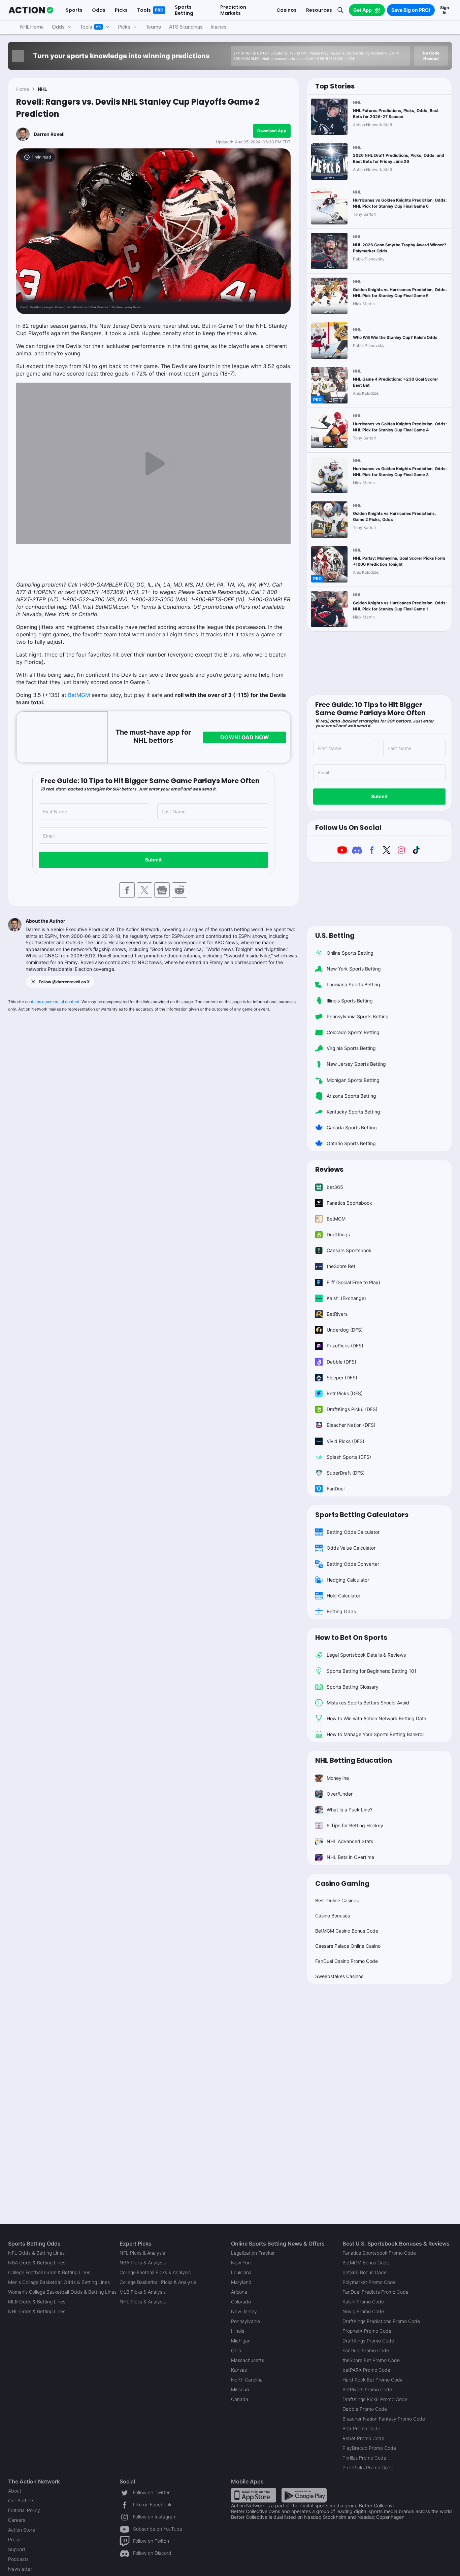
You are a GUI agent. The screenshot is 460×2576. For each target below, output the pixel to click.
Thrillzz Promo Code (364, 2458)
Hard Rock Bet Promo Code (373, 2380)
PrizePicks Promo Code (368, 2467)
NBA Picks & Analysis (143, 2263)
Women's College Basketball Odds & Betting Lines (62, 2292)
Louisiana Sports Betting (353, 984)
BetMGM (79, 695)
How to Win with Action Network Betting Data (376, 1718)
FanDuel (336, 1489)
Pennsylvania (245, 2321)
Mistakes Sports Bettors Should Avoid (368, 1703)
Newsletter (20, 2569)
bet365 (335, 1187)
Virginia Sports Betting (351, 1048)
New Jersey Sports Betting (356, 1064)
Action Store (22, 2530)
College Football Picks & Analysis (155, 2272)
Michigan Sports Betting (353, 1080)
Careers (17, 2520)
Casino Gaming (342, 1883)
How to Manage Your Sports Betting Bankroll (375, 1734)
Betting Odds (341, 1611)
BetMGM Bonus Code (366, 2263)
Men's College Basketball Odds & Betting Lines (59, 2282)
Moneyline (338, 1778)
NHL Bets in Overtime (350, 1857)
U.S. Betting (335, 936)
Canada (240, 2399)
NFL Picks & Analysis (142, 2253)
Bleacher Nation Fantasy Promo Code (384, 2419)
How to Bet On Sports (351, 1637)
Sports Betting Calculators (362, 1515)
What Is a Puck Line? (350, 1810)
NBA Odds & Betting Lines (37, 2263)
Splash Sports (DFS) (349, 1457)
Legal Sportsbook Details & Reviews (366, 1655)
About (15, 2491)
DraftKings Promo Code (368, 2341)
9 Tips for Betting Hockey (355, 1825)
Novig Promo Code (363, 2311)
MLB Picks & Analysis (143, 2292)
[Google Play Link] (304, 2495)
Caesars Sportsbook (349, 1250)
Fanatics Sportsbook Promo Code (379, 2253)
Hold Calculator (343, 1596)
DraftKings (338, 1234)
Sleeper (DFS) (342, 1378)
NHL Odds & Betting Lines (37, 2311)
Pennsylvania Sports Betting (358, 1016)
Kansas (239, 2370)
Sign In (445, 10)
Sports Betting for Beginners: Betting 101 (372, 1671)
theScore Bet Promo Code (371, 2360)
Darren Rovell (49, 134)
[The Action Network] (31, 10)
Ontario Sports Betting (351, 1143)
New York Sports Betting (354, 969)
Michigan (241, 2341)
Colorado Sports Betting (353, 1032)
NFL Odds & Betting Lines (36, 2253)
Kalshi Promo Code (363, 2302)
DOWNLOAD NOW (245, 737)
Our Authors (21, 2500)
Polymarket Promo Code (369, 2282)
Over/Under (340, 1794)
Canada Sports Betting (352, 1127)
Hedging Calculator (348, 1580)
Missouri (240, 2389)
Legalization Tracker (253, 2253)
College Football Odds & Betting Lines (49, 2272)
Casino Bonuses (333, 1916)
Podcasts (18, 2559)
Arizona (239, 2292)
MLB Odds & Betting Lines (37, 2302)
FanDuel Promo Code (366, 2350)
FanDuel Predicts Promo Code (375, 2292)
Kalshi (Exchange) (346, 1298)
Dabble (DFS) (341, 1362)
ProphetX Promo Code (367, 2331)
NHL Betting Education (354, 1760)
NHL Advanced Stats (350, 1841)
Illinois (238, 2331)
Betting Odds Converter (353, 1564)
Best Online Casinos (337, 1900)
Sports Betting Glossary (353, 1687)
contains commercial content (52, 1002)
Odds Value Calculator (351, 1548)
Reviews (329, 1169)
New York (241, 2263)
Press (14, 2539)
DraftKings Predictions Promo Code (381, 2321)
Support (17, 2549)
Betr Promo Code (361, 2428)
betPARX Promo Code (366, 2370)
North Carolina (247, 2380)
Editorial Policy (24, 2510)
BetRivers (337, 1314)
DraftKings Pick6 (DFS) (352, 1409)
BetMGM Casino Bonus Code (347, 1931)
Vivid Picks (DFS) (346, 1441)
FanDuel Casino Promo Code (347, 1961)
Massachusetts (248, 2360)
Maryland (241, 2282)
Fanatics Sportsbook (349, 1203)
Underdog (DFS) (345, 1330)
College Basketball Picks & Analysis (158, 2282)
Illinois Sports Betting (350, 1001)
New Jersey (244, 2311)
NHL (42, 89)
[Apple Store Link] (254, 2495)
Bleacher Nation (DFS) (351, 1425)
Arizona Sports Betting (351, 1096)
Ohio (236, 2350)
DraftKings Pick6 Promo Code (375, 2399)
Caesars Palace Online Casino (348, 1946)
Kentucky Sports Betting (353, 1112)
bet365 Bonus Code (365, 2272)
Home (23, 89)
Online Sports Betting (350, 953)
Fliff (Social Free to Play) (353, 1282)
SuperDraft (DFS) (346, 1473)
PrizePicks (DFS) (345, 1346)
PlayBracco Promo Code (369, 2448)
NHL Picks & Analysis (143, 2302)
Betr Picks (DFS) (345, 1393)
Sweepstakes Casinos (339, 1976)
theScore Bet (341, 1266)
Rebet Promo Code (363, 2438)
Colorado (241, 2302)
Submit (153, 860)
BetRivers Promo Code (367, 2389)
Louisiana (241, 2272)
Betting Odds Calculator (353, 1532)
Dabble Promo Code (365, 2409)
